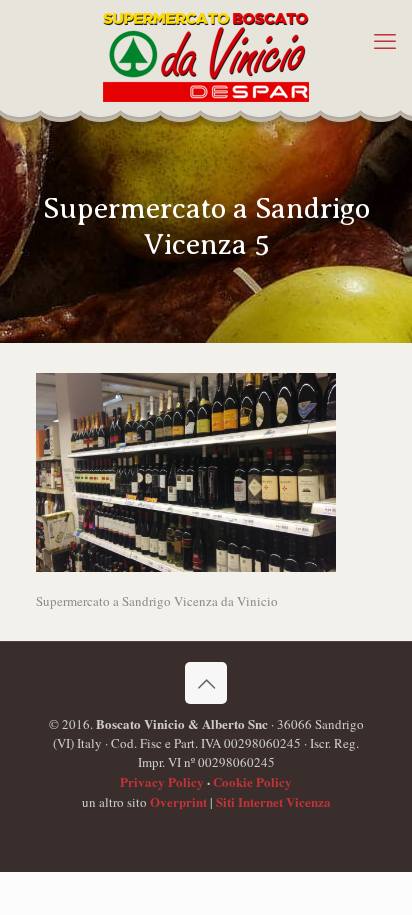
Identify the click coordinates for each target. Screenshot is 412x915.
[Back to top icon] (206, 683)
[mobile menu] (385, 40)
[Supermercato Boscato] (206, 55)
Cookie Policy (252, 781)
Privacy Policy (162, 781)
